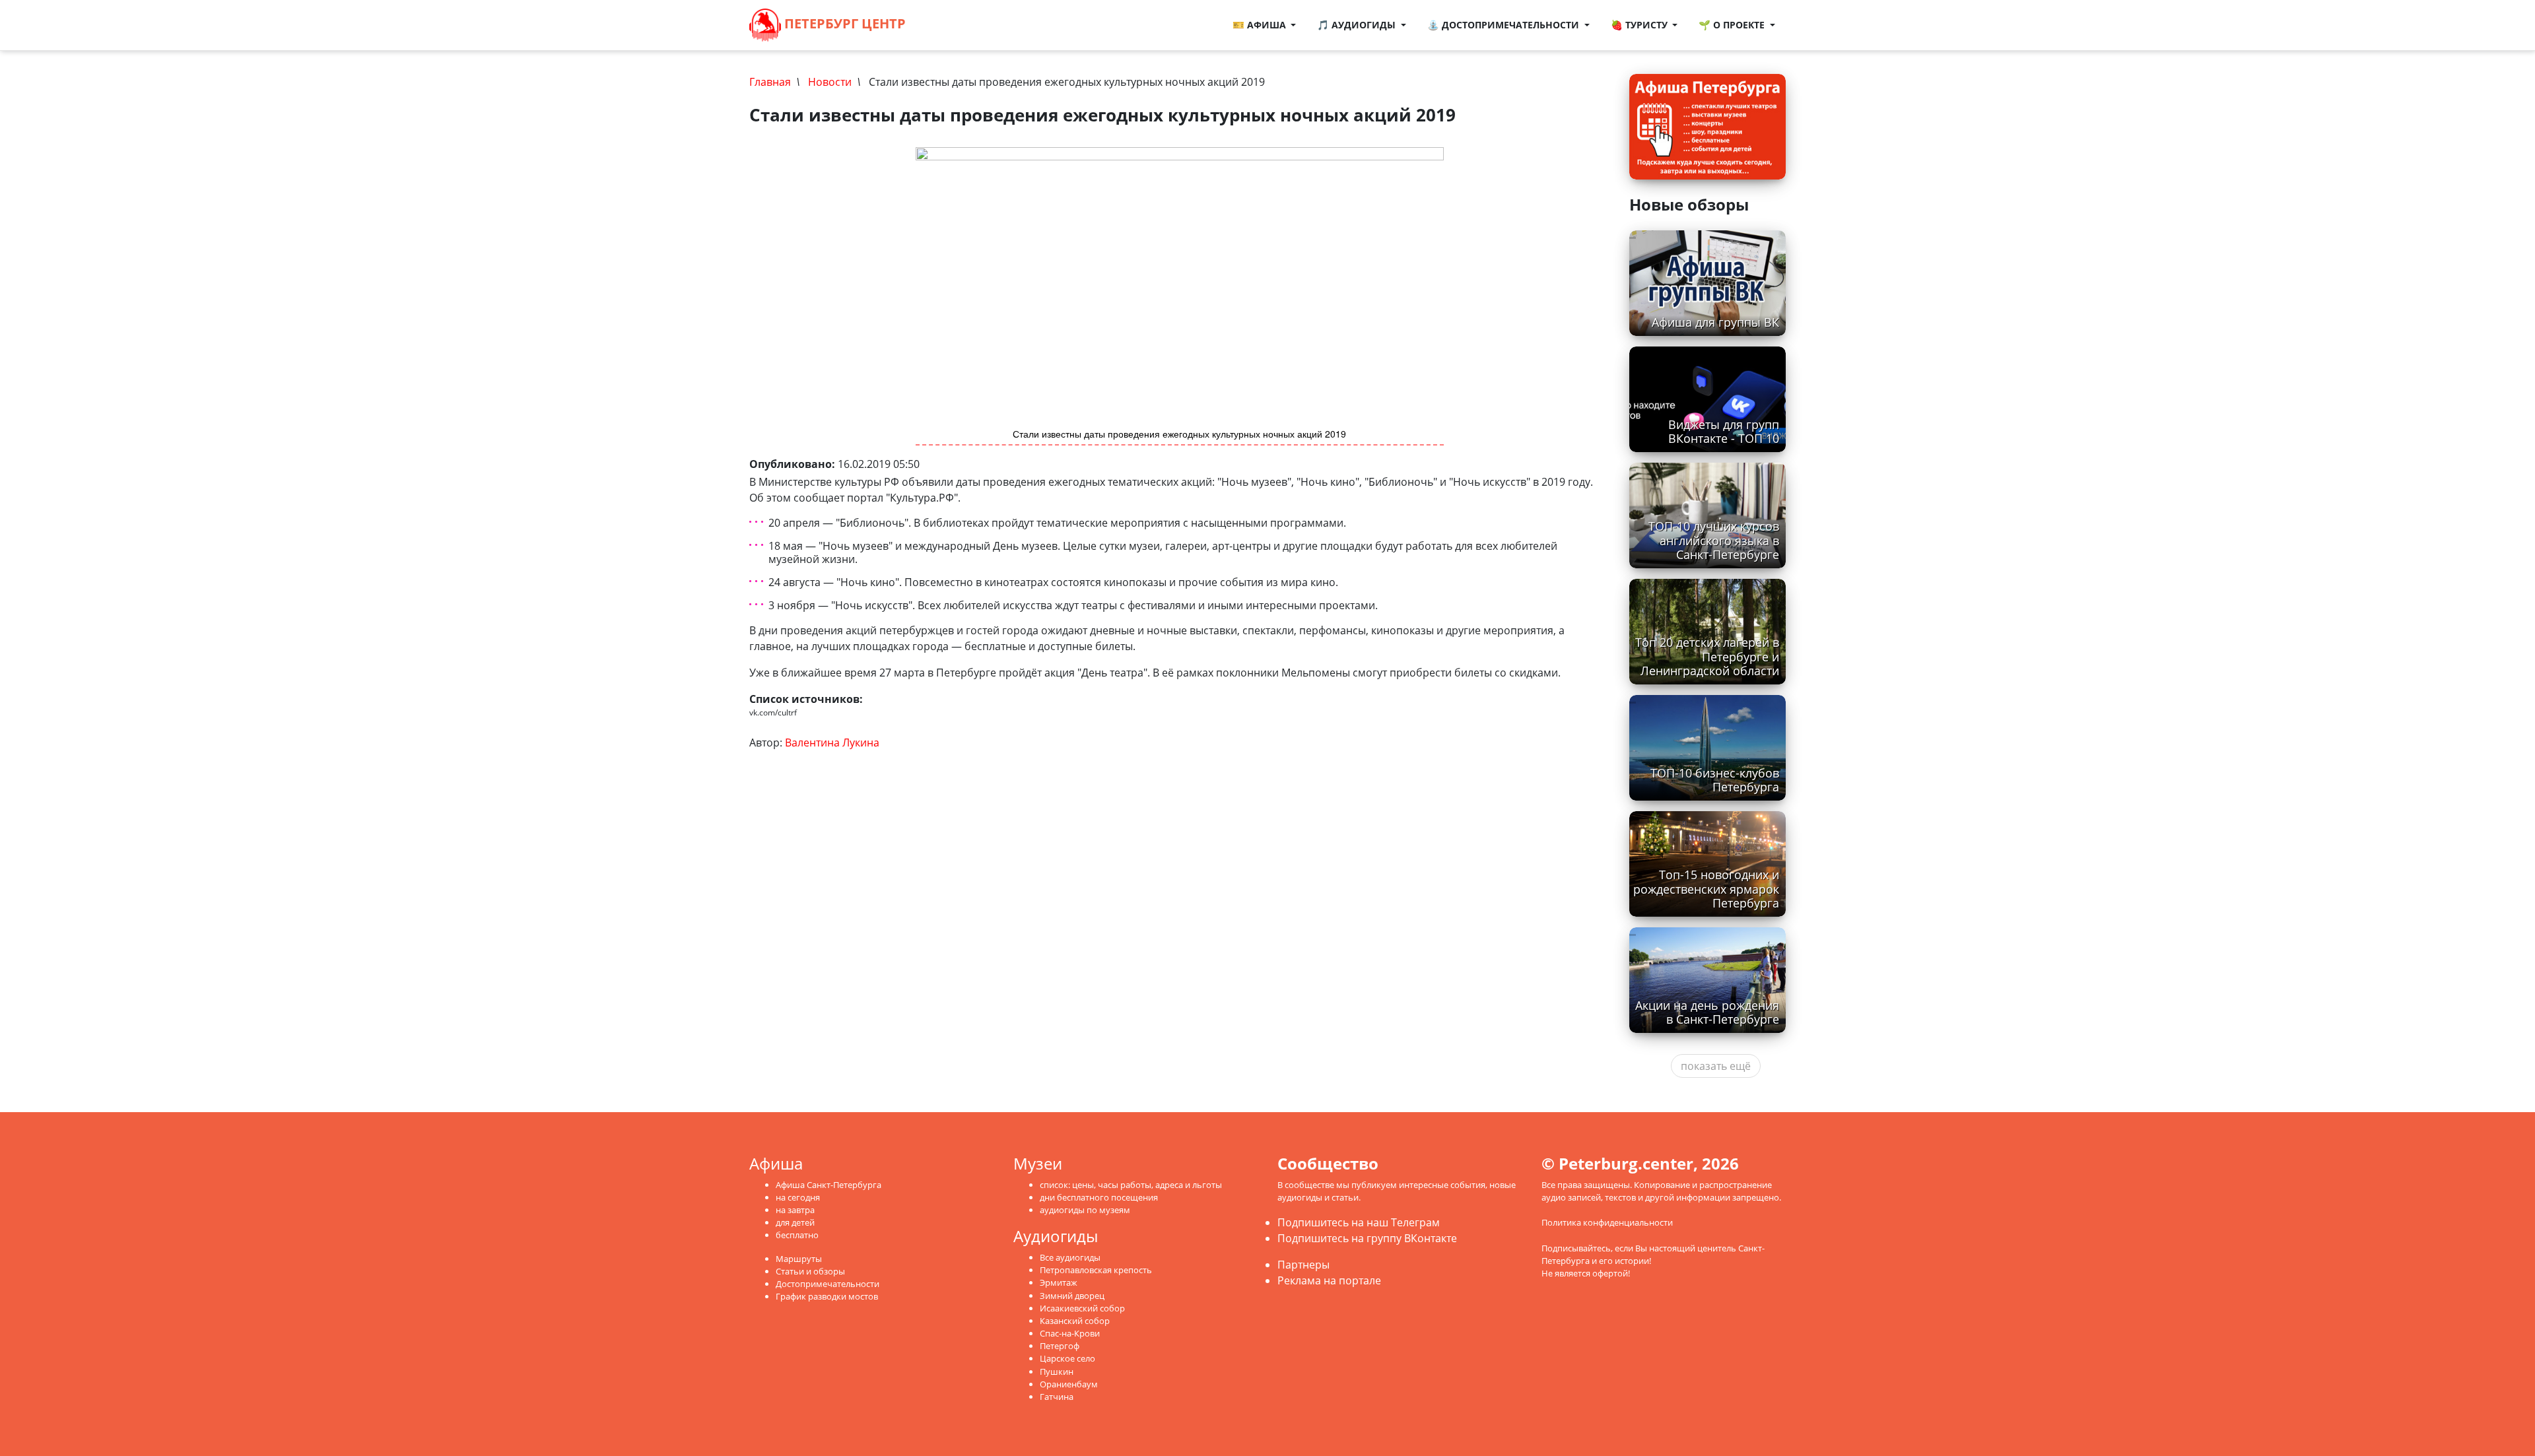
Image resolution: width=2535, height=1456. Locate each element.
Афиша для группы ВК (1715, 322)
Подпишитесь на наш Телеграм (1359, 1222)
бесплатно (797, 1235)
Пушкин (1057, 1372)
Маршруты (799, 1259)
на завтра (795, 1210)
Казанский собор (1075, 1321)
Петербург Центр (843, 23)
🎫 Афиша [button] (1261, 25)
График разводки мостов (827, 1296)
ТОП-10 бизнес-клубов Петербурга (1715, 780)
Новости (830, 82)
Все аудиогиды (1070, 1257)
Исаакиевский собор (1082, 1308)
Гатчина (1057, 1397)
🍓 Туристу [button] (1640, 25)
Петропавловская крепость (1096, 1270)
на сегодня (798, 1197)
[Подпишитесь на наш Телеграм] (947, 25)
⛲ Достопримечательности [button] (1504, 25)
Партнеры (1303, 1265)
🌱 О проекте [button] (1733, 25)
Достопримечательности (828, 1284)
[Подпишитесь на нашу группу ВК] (960, 25)
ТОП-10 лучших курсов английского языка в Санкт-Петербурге (1714, 540)
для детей (795, 1222)
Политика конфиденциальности (1607, 1222)
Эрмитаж (1059, 1282)
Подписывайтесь (1576, 1248)
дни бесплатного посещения (1099, 1197)
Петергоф (1060, 1346)
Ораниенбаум (1069, 1384)
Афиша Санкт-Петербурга (828, 1185)
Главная (770, 82)
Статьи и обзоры (810, 1271)
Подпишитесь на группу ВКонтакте (1367, 1238)
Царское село (1067, 1358)
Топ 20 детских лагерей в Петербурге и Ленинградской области (1707, 656)
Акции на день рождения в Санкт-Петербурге (1707, 1012)
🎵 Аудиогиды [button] (1358, 25)
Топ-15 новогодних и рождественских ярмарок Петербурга (1706, 888)
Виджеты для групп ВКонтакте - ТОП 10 (1724, 431)
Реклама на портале (1329, 1280)
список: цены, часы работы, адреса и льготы (1131, 1185)
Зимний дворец (1072, 1296)
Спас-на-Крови (1070, 1333)
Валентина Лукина (832, 743)
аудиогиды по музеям (1085, 1210)
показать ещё (1716, 1066)
